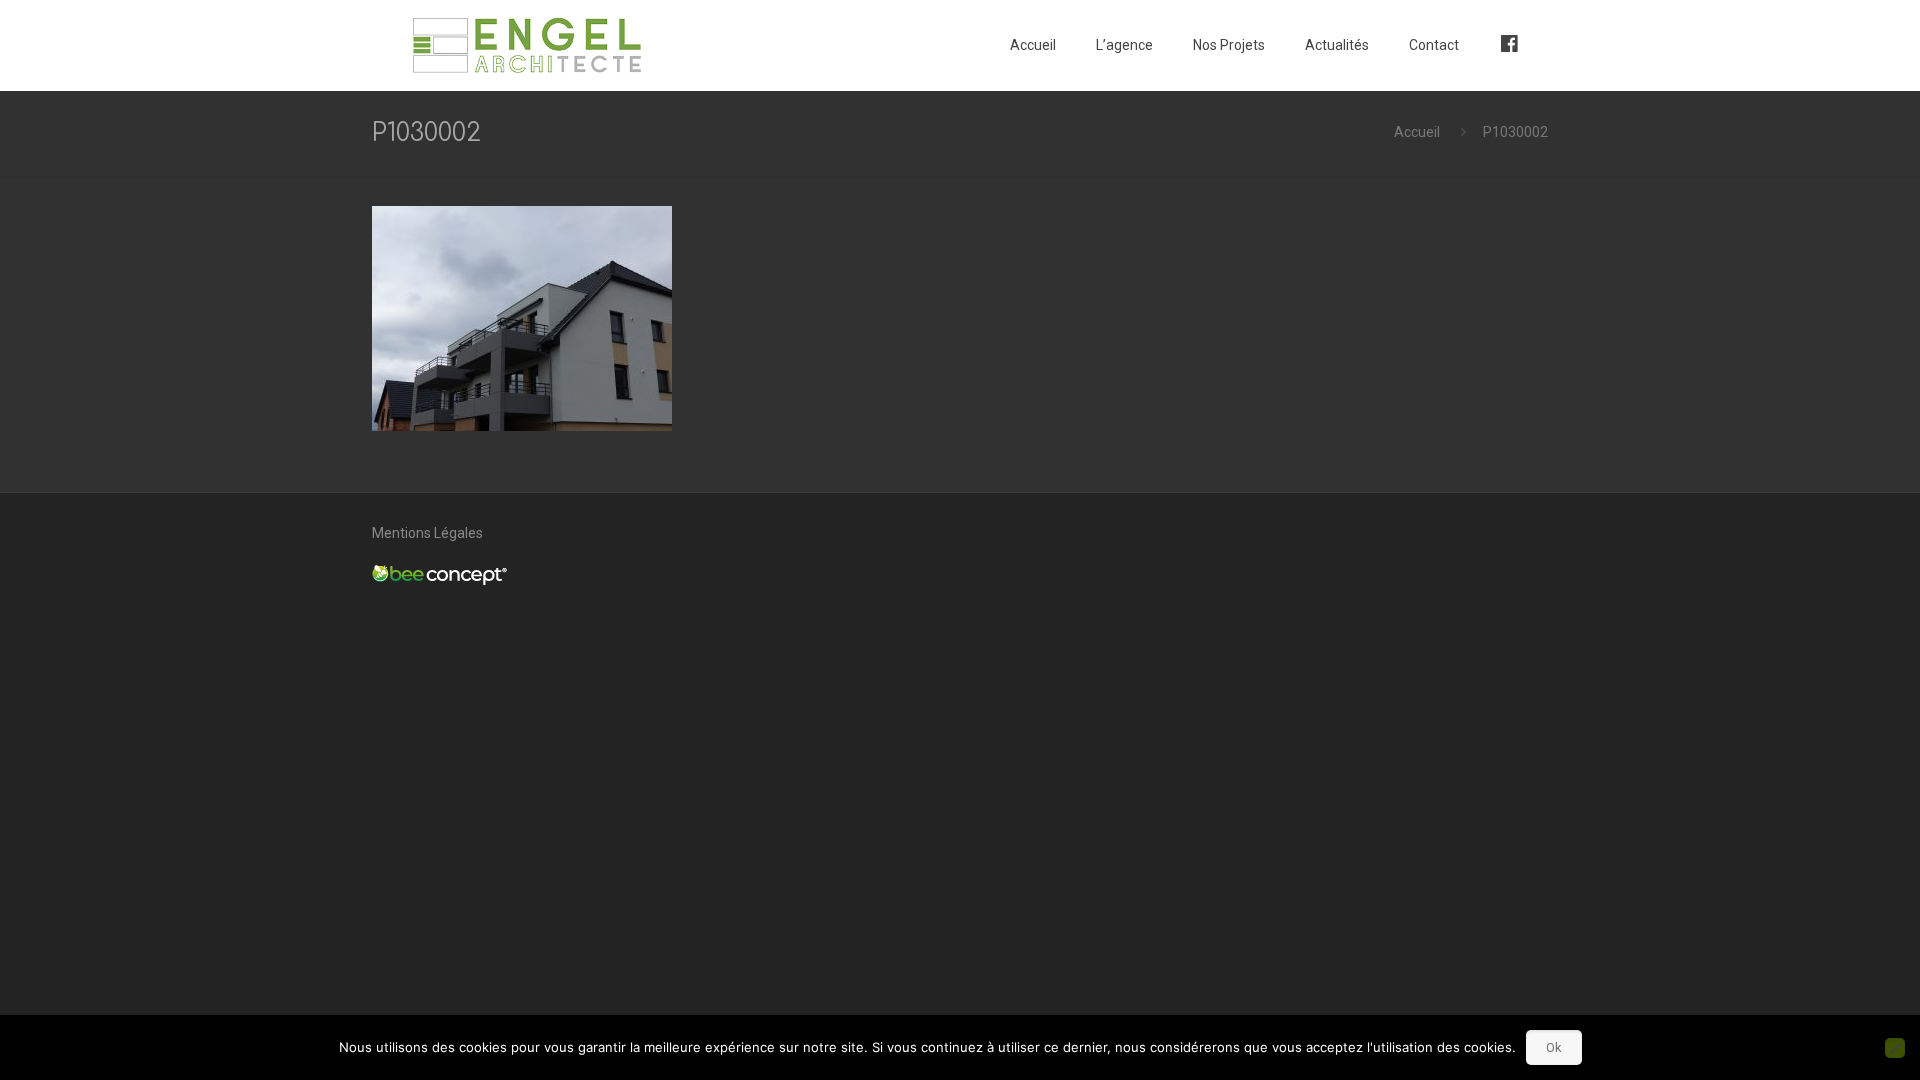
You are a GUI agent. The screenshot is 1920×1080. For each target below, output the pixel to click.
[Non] (1895, 1048)
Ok (1554, 1047)
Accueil (1417, 132)
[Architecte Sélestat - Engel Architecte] (527, 45)
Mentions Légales (427, 533)
